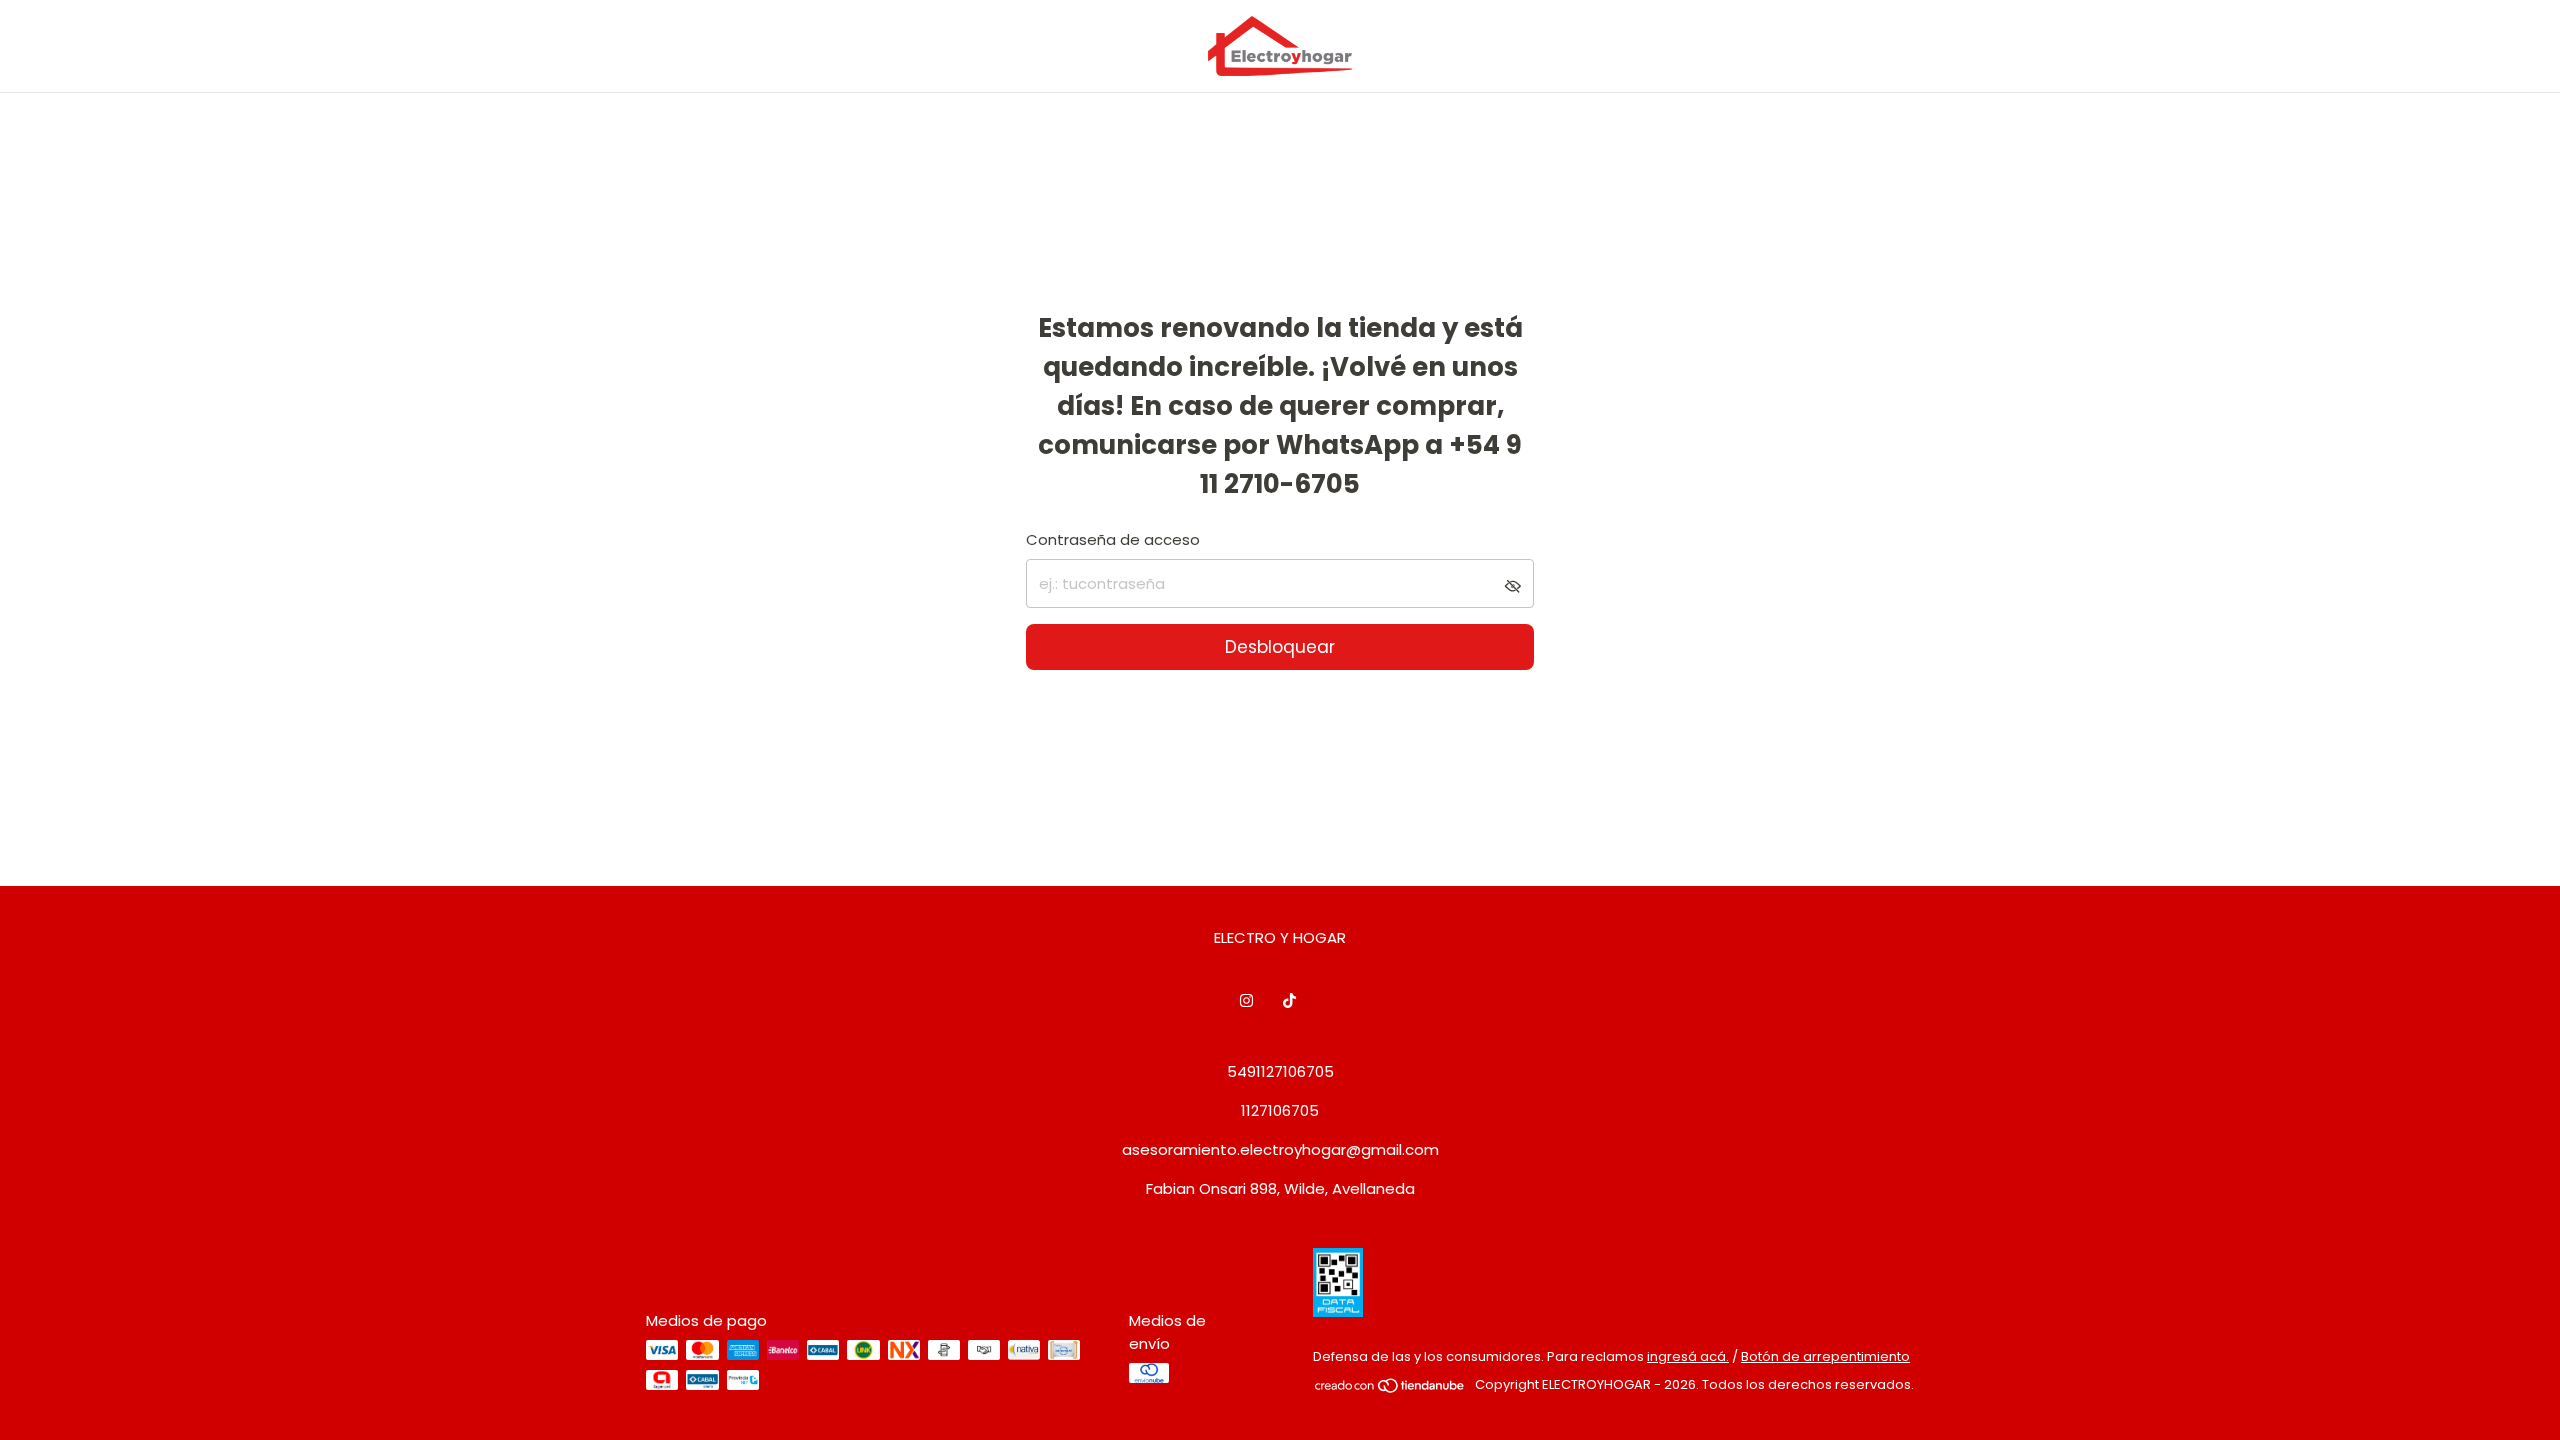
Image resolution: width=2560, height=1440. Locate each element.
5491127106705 (1280, 1071)
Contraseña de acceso (1113, 539)
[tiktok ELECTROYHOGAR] (1289, 1000)
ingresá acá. (1688, 1356)
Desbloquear (1280, 647)
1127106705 (1280, 1110)
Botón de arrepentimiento (1825, 1356)
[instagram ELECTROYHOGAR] (1246, 1000)
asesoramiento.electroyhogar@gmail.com (1280, 1149)
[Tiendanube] (1390, 1389)
